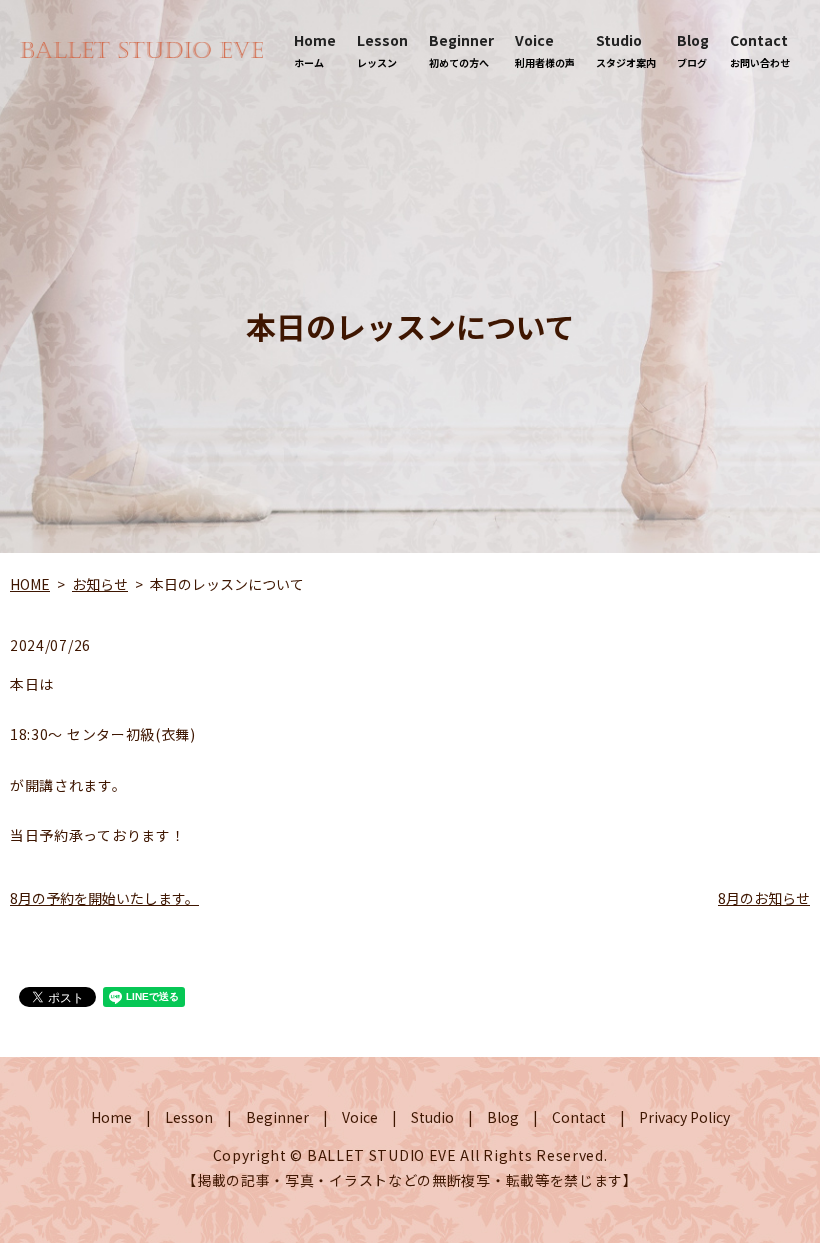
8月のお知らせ (764, 898)
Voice (545, 50)
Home (315, 50)
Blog (693, 50)
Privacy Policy (684, 1117)
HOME (30, 584)
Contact (760, 50)
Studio (626, 50)
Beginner (461, 50)
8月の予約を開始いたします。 (104, 898)
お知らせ (100, 584)
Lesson (382, 50)
